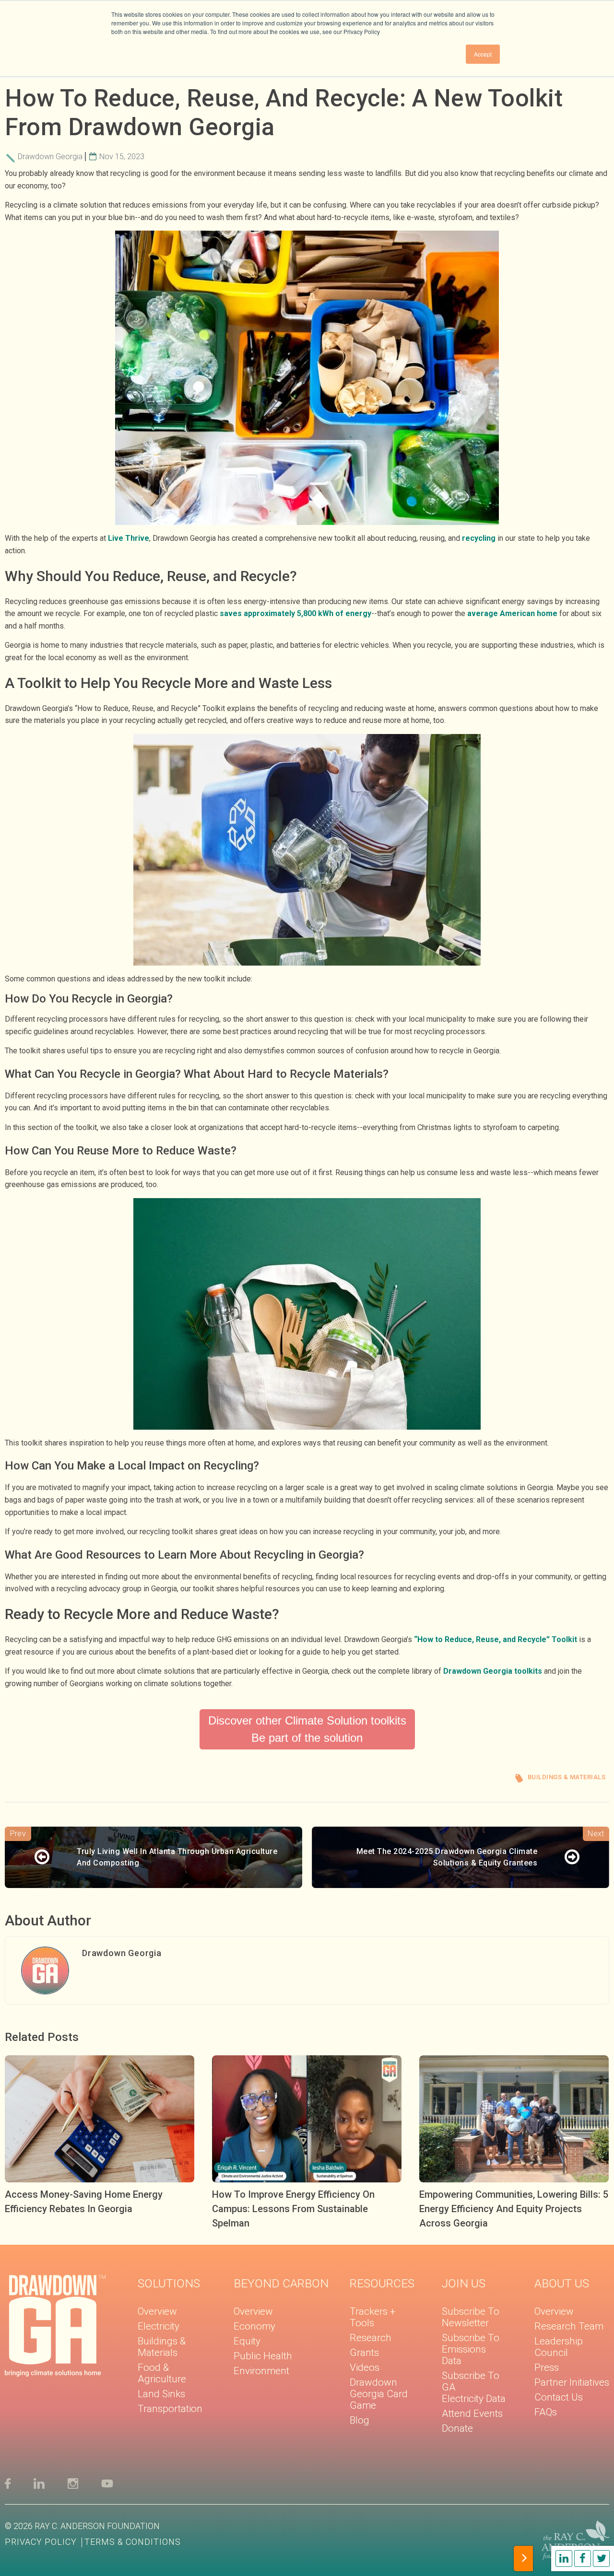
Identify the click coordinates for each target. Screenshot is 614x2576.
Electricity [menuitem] (159, 2326)
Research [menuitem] (371, 2338)
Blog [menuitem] (360, 2420)
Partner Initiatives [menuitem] (572, 2382)
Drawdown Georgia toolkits (493, 1671)
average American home (512, 613)
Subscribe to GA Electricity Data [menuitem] (474, 2387)
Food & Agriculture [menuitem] (162, 2373)
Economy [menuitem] (254, 2326)
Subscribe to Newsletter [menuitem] (471, 2317)
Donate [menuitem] (457, 2428)
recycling (479, 538)
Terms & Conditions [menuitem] (133, 2542)
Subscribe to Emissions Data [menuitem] (471, 2349)
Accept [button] (483, 54)
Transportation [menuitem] (170, 2409)
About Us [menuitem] (562, 2283)
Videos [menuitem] (365, 2367)
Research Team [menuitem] (569, 2326)
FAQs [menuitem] (546, 2412)
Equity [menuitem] (247, 2341)
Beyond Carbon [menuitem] (281, 2283)
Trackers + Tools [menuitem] (372, 2317)
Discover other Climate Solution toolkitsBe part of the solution (307, 1729)
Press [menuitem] (547, 2367)
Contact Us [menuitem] (559, 2397)
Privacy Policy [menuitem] (41, 2542)
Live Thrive (129, 538)
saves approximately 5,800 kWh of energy (295, 613)
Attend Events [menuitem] (472, 2413)
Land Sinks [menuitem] (161, 2394)
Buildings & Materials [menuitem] (162, 2347)
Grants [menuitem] (364, 2353)
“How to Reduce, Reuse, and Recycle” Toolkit (496, 1639)
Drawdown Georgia (50, 157)
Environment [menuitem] (261, 2371)
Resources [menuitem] (382, 2283)
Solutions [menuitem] (169, 2283)
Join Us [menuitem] (464, 2283)
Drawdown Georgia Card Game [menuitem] (379, 2394)
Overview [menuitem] (157, 2311)
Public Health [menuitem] (263, 2356)
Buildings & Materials (567, 1777)
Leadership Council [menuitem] (559, 2347)
